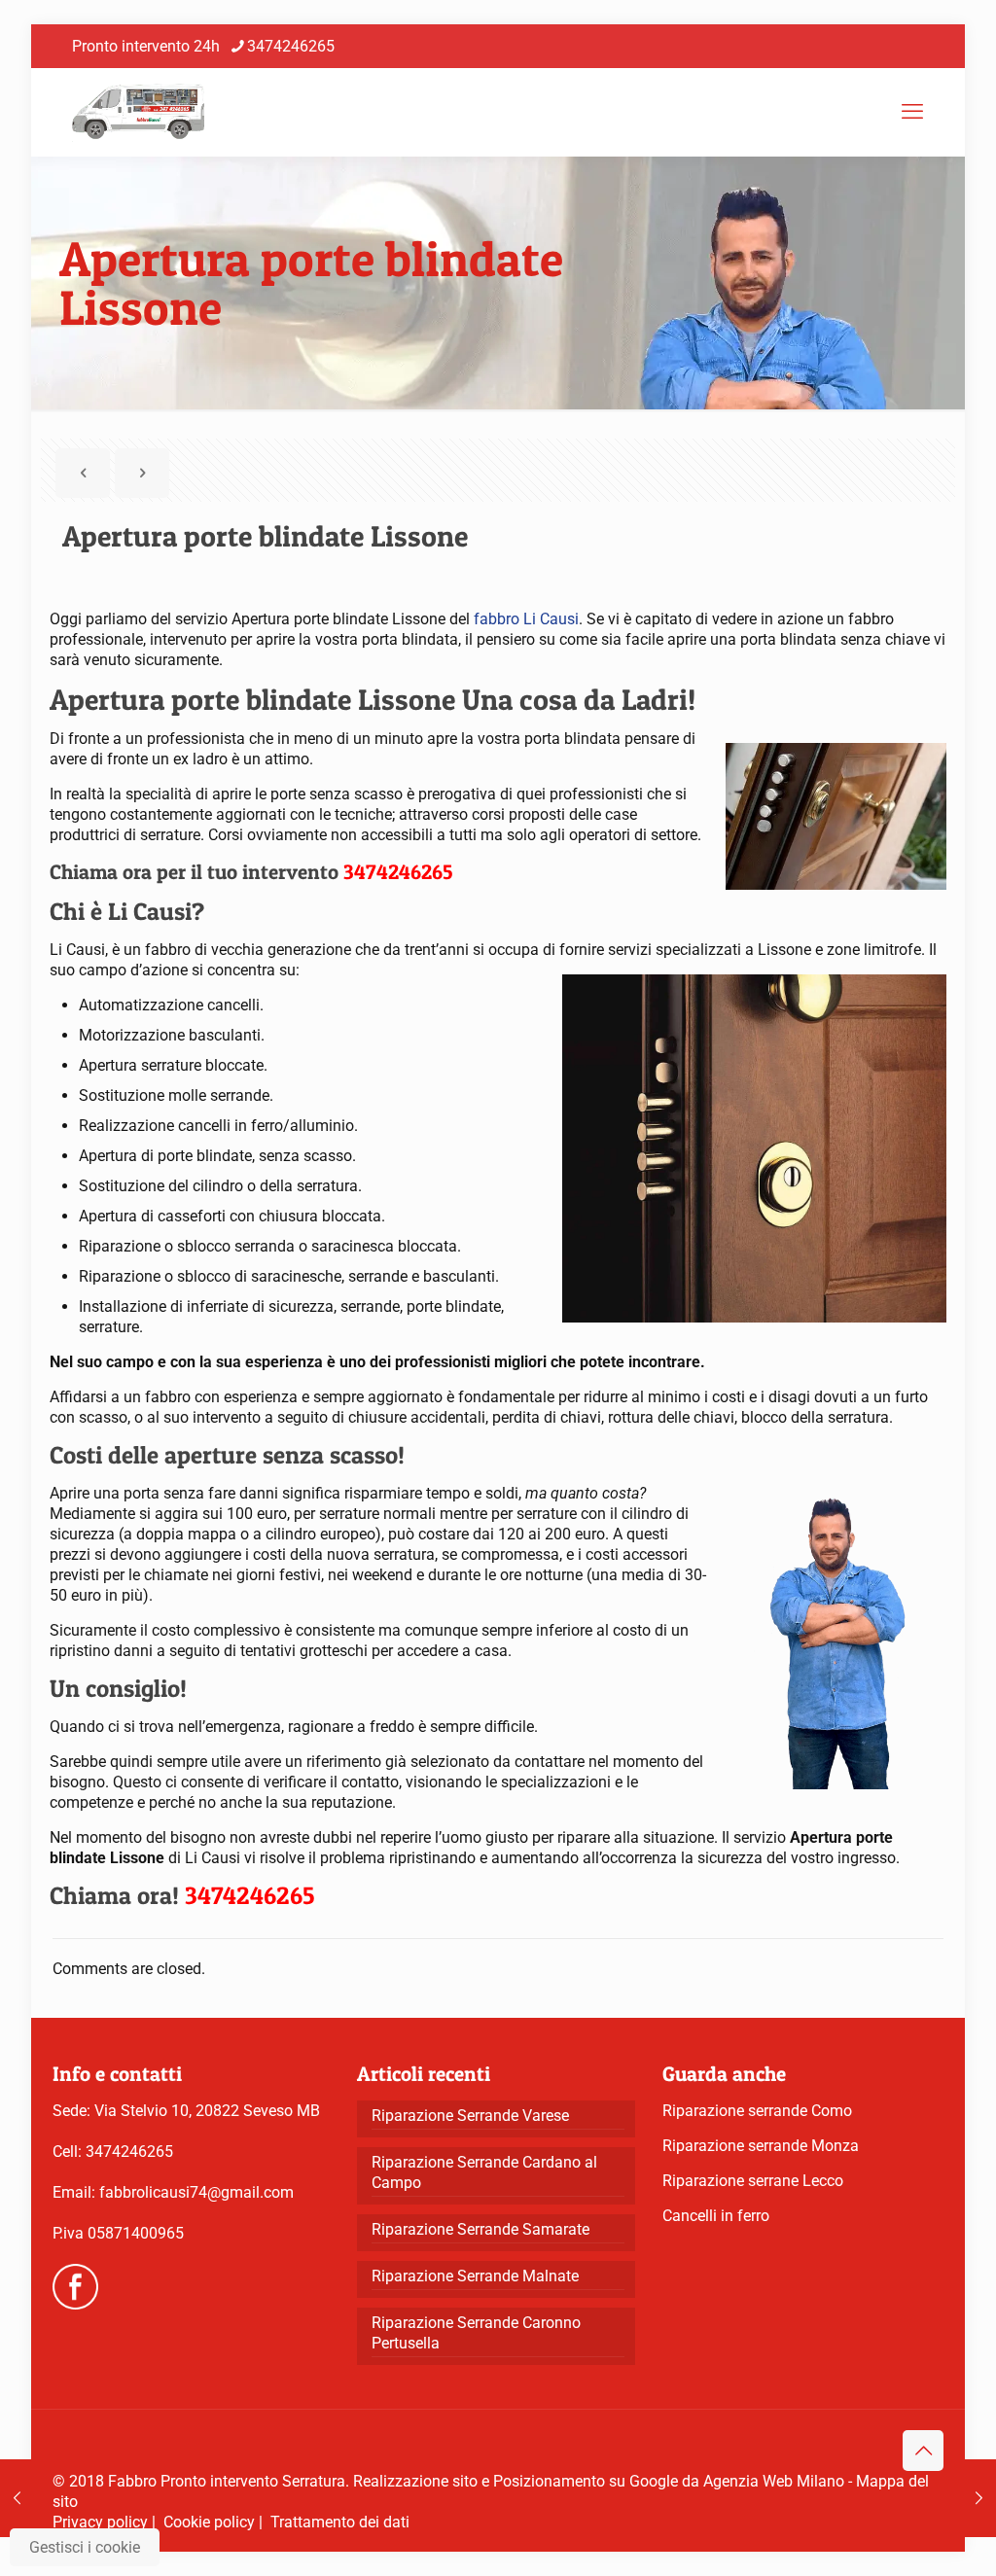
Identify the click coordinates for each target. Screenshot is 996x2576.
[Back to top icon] (923, 2451)
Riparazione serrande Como (757, 2111)
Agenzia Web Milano (774, 2481)
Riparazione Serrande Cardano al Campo (484, 2172)
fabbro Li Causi (526, 619)
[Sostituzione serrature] (138, 112)
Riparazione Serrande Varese (470, 2116)
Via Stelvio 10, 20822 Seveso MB (207, 2111)
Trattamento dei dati (340, 2522)
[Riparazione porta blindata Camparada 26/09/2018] (17, 2498)
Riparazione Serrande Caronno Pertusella (476, 2333)
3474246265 (291, 46)
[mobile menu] (912, 112)
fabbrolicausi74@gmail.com (196, 2192)
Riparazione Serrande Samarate (480, 2229)
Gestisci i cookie (85, 2547)
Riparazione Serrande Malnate (475, 2276)
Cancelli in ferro (716, 2216)
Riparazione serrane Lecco (753, 2181)
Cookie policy (209, 2522)
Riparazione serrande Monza (761, 2146)
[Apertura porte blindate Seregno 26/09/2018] (979, 2498)
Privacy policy (100, 2522)
